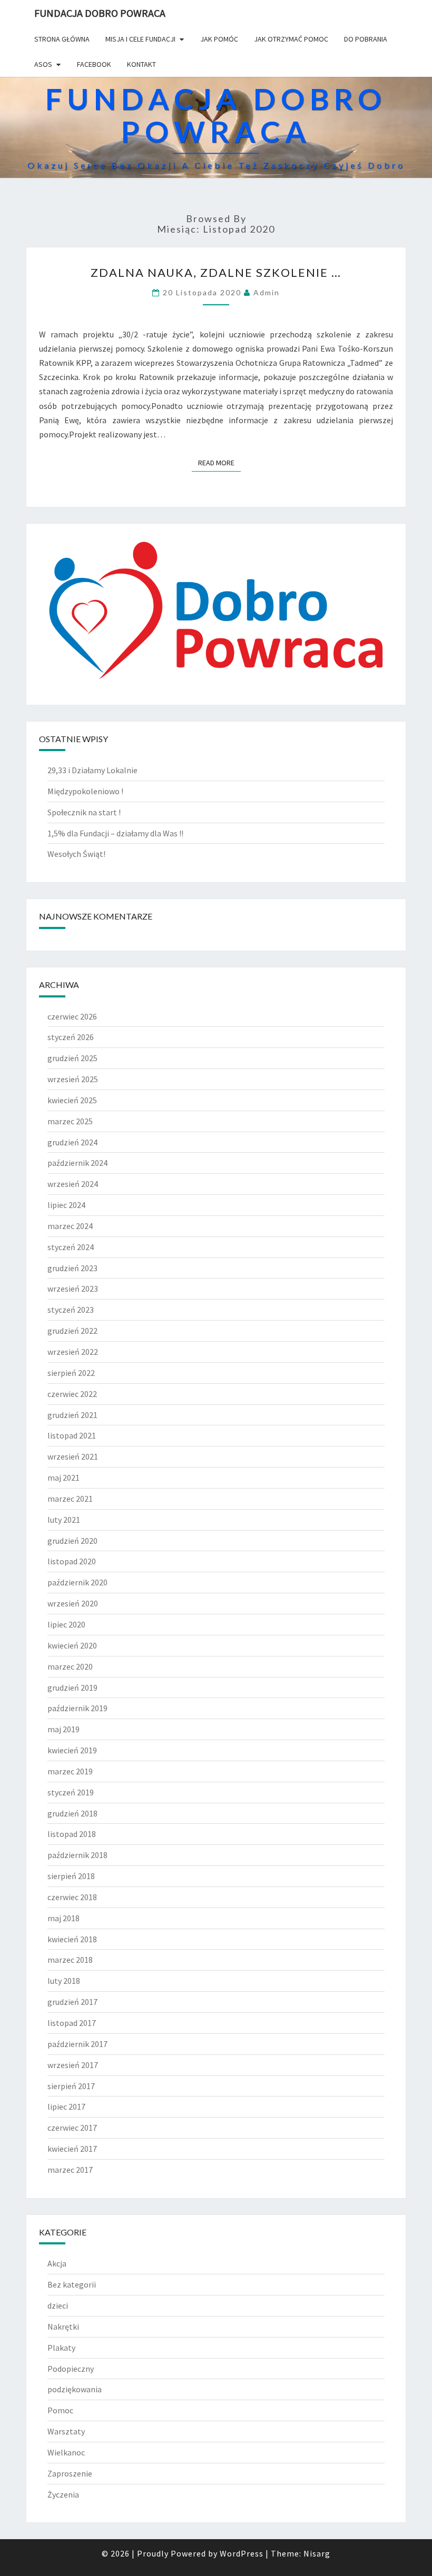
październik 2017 (77, 2044)
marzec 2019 (70, 1771)
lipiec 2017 (66, 2106)
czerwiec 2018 (72, 1897)
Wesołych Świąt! (76, 854)
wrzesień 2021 (73, 1456)
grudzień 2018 (72, 1813)
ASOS (43, 64)
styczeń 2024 (71, 1247)
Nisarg (317, 2553)
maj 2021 (63, 1477)
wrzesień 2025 (73, 1079)
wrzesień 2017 (73, 2065)
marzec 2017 (70, 2170)
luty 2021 (64, 1520)
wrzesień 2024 (73, 1184)
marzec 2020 (70, 1666)
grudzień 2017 (72, 2002)
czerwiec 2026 (72, 1016)
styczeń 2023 (71, 1310)
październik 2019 (77, 1708)
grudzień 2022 (72, 1331)
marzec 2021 (70, 1499)
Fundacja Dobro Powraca (100, 13)
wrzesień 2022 (73, 1352)
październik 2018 (77, 1855)
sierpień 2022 (71, 1373)
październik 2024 (77, 1163)
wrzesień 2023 (73, 1289)
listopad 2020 (72, 1561)
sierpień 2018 (71, 1876)
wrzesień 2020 (73, 1603)
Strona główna (62, 39)
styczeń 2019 (71, 1792)
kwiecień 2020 (72, 1645)
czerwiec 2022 (72, 1394)
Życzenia (63, 2494)
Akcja (57, 2263)
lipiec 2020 (66, 1624)
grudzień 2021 (72, 1415)
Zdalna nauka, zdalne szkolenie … (216, 272)
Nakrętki (63, 2327)
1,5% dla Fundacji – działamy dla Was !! (115, 833)
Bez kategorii (72, 2284)
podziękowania (75, 2389)
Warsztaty (66, 2431)
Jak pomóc (219, 39)
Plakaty (61, 2348)
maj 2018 (63, 1918)
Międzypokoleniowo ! (85, 791)
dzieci (58, 2305)
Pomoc (60, 2410)
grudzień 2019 (72, 1688)
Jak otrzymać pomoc (291, 39)
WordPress (242, 2553)
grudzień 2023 (72, 1268)
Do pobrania (366, 39)
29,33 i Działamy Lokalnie (92, 770)
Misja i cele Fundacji (140, 39)
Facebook (94, 64)
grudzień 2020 (72, 1541)
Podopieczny (71, 2369)
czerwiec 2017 (72, 2128)
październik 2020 (77, 1582)
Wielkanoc (66, 2452)
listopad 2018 (72, 1834)
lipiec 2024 (66, 1205)
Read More (219, 463)
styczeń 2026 (71, 1037)
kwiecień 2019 (72, 1750)
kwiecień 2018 (72, 1939)
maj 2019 (63, 1729)
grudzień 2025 (72, 1058)
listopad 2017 (72, 2023)
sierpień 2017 (71, 2086)
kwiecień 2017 (72, 2149)
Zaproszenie (70, 2473)
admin (267, 292)
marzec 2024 (70, 1226)
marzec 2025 (70, 1121)
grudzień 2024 (72, 1142)
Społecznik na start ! (84, 812)
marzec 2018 (70, 1960)
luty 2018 (64, 1981)
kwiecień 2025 (72, 1100)
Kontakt (141, 64)
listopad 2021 (72, 1435)
